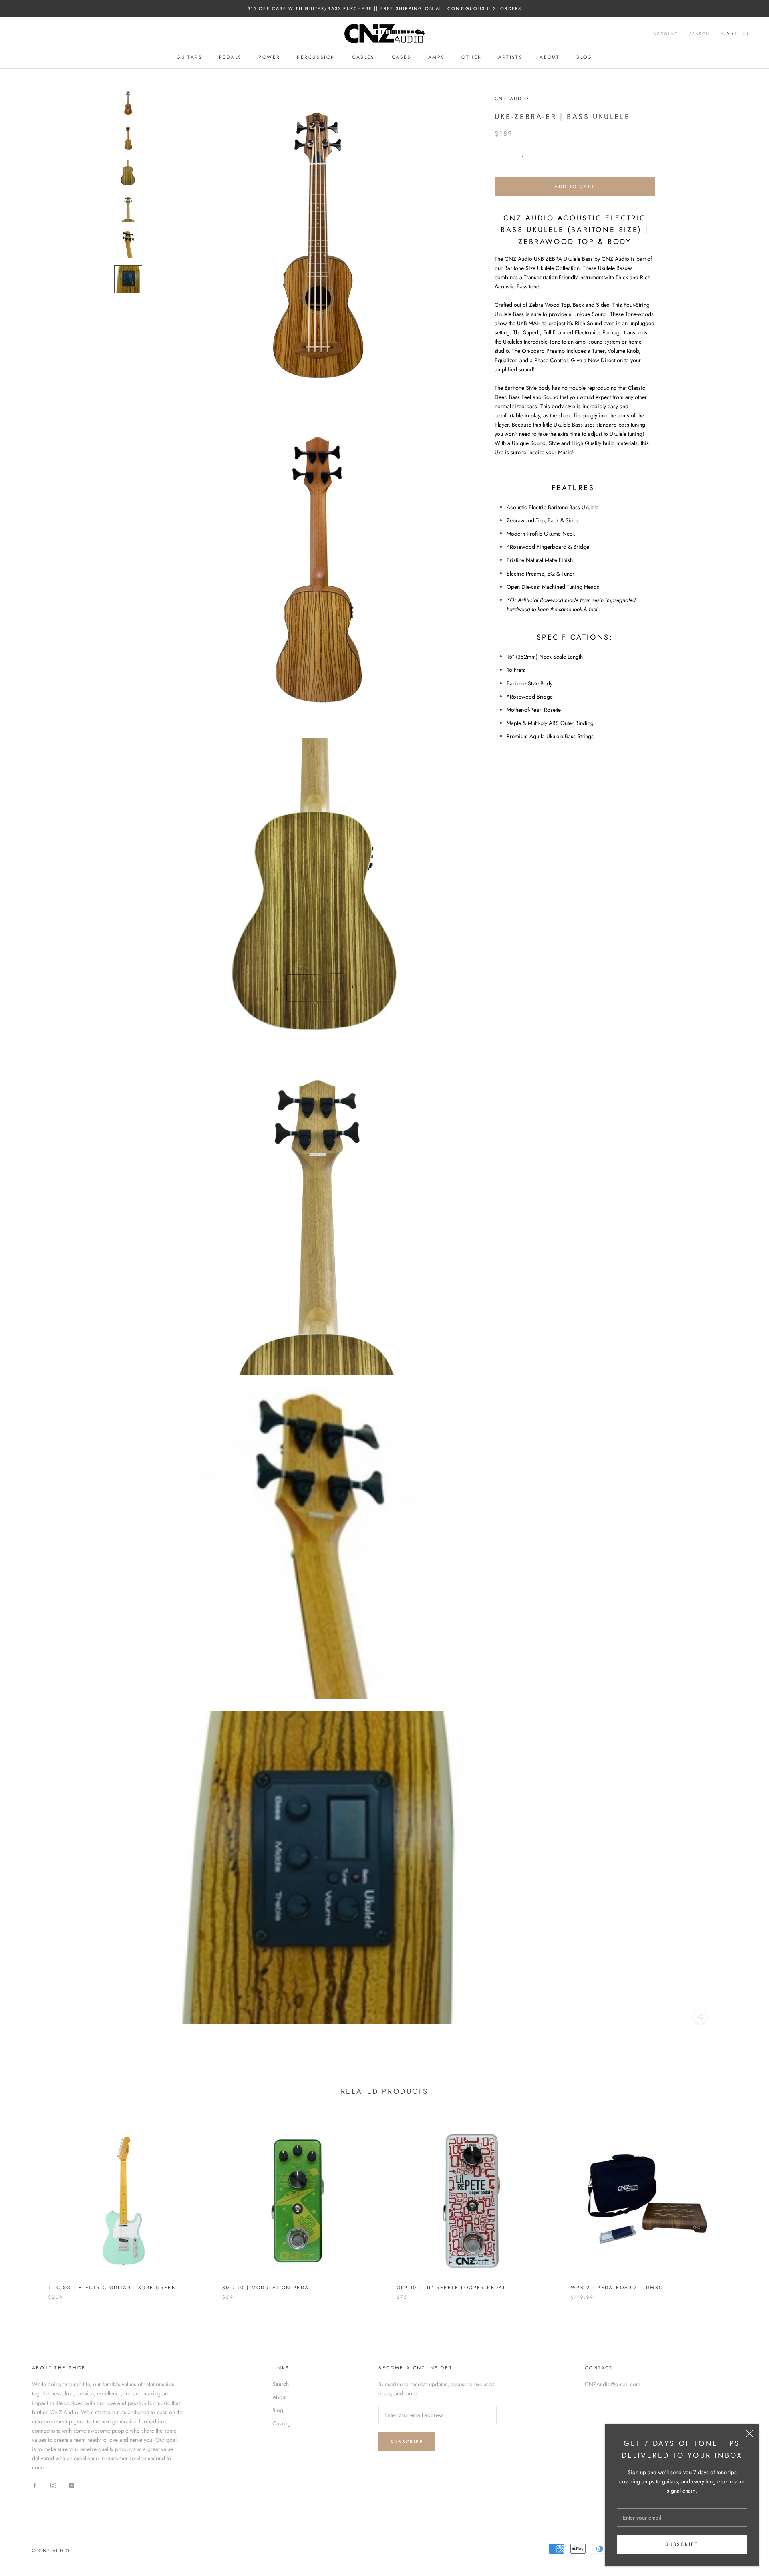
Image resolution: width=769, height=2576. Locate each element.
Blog (584, 57)
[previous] (25, 2204)
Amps (437, 57)
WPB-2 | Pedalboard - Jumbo (617, 2288)
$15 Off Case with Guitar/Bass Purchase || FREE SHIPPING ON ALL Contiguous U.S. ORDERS (385, 8)
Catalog (282, 2423)
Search (699, 34)
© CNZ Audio (51, 2550)
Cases (402, 57)
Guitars (189, 57)
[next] (744, 2204)
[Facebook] (35, 2485)
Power (269, 57)
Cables (363, 57)
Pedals (230, 57)
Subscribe (682, 2544)
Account (666, 34)
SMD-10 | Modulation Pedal (267, 2288)
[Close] (749, 2433)
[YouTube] (72, 2485)
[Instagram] (53, 2485)
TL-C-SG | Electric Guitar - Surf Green (112, 2288)
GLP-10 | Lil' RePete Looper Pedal (451, 2288)
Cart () (736, 34)
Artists (510, 57)
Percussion (316, 57)
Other (471, 57)
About (550, 57)
